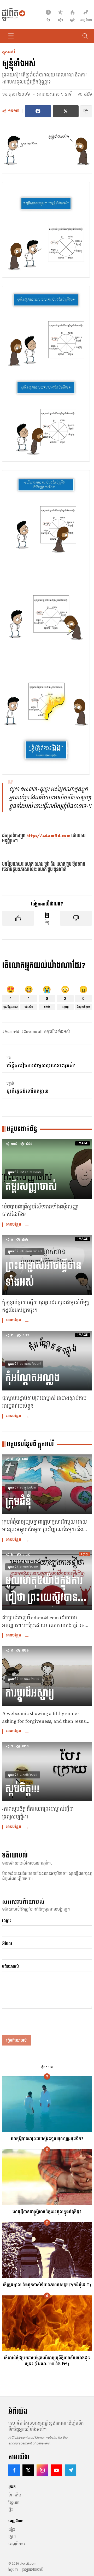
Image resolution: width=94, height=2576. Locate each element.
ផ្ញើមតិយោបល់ (16, 2040)
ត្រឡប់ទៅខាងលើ (33, 2570)
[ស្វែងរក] (85, 36)
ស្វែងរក (14, 2502)
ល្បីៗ (12, 2529)
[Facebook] (14, 2470)
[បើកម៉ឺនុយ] (11, 36)
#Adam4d (11, 1032)
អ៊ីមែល (7, 1944)
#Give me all (31, 1032)
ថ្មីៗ (11, 2510)
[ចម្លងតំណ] (86, 111)
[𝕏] (28, 2470)
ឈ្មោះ (7, 1921)
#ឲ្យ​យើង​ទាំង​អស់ (57, 1032)
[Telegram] (70, 2470)
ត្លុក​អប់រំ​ (9, 52)
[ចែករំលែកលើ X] (66, 111)
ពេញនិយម (17, 2544)
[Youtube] (56, 2470)
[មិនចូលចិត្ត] (76, 918)
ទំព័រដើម (15, 2495)
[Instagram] (42, 2470)
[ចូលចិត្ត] (18, 918)
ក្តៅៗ (12, 2537)
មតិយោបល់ (10, 1966)
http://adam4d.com (48, 836)
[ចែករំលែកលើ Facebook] (38, 111)
